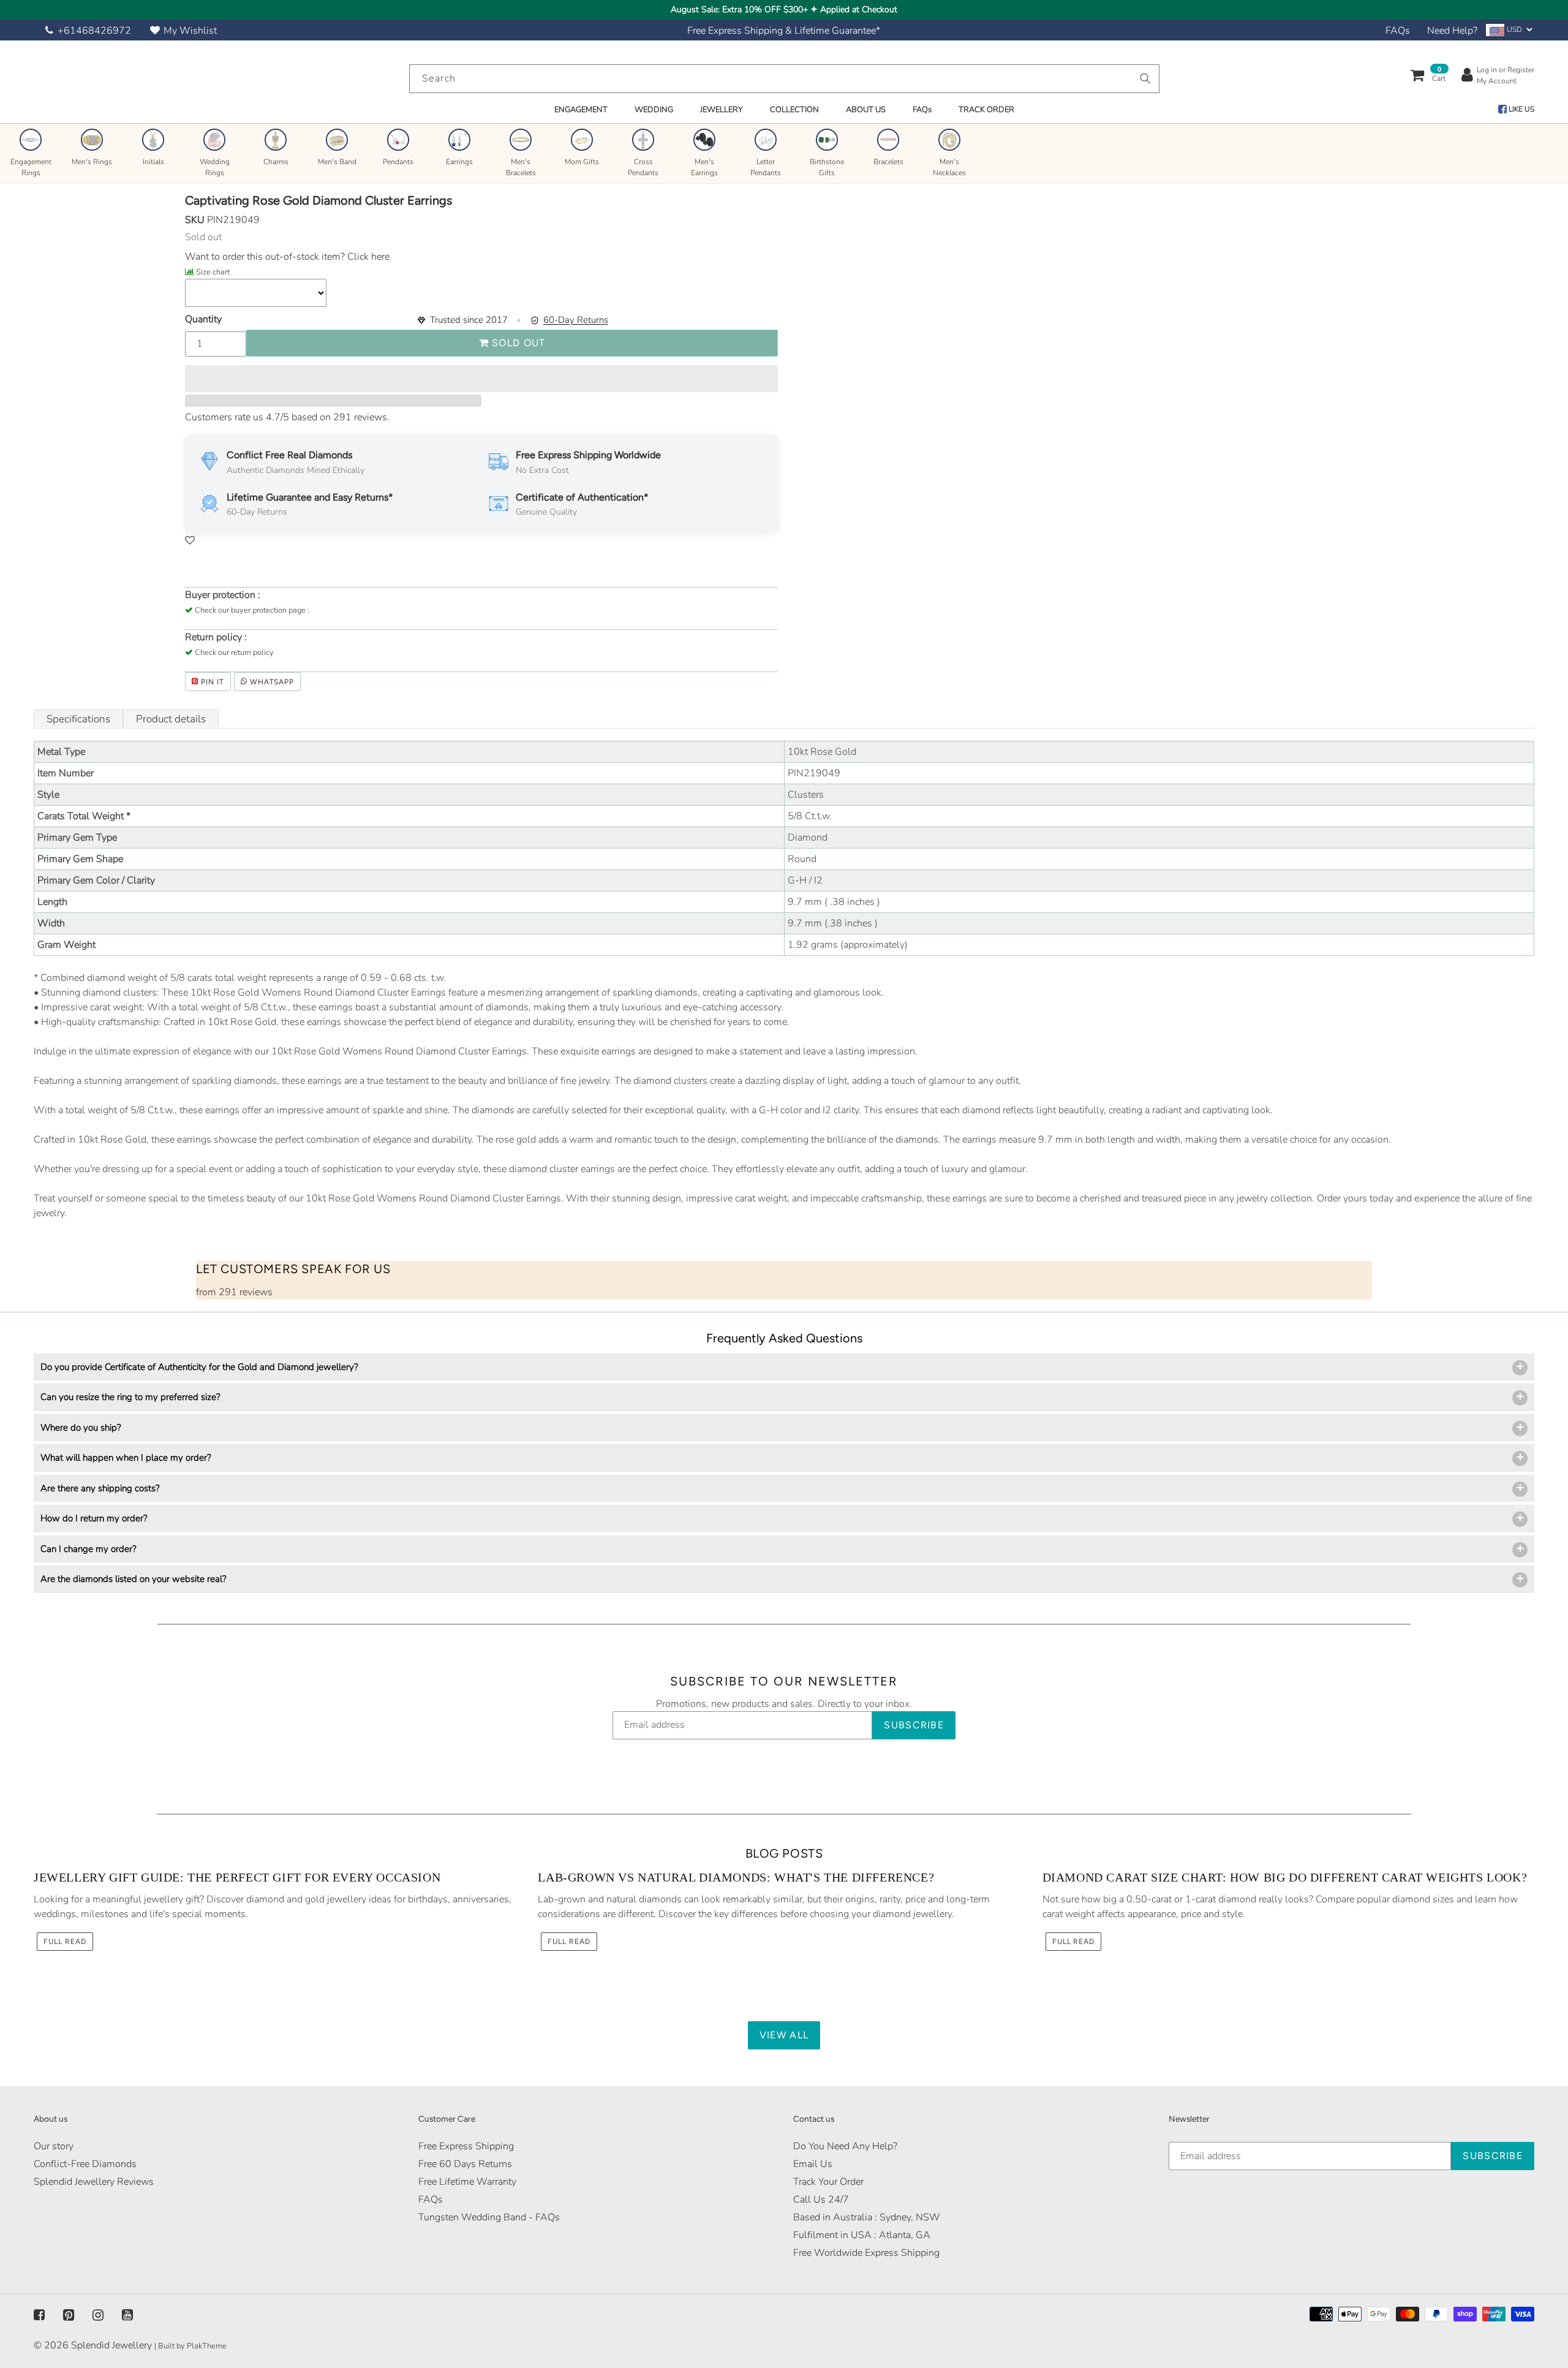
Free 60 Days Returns (465, 2164)
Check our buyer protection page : (252, 610)
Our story (54, 2146)
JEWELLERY (722, 110)
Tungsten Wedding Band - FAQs (489, 2217)
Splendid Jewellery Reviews (94, 2182)
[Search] (1145, 78)
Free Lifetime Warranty (467, 2182)
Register (1521, 70)
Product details (171, 719)
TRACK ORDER (986, 110)
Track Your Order (828, 2182)
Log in (1487, 70)
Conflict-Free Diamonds (85, 2164)
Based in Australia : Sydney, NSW (867, 2217)
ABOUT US (866, 110)
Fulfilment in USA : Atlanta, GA (862, 2235)
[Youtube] (127, 2315)
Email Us (813, 2164)
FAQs (1398, 31)
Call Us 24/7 (821, 2200)
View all (784, 2035)
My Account (1497, 81)
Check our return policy (234, 653)
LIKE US (1521, 109)
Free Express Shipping (466, 2146)
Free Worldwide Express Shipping (866, 2253)
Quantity (203, 319)
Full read (65, 1942)
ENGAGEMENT (581, 110)
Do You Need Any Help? (845, 2146)
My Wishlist (190, 31)
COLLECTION (794, 110)
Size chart (213, 272)
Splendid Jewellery (111, 2345)
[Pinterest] (69, 2315)
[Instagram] (98, 2315)
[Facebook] (39, 2315)
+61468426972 (94, 31)
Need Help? (1452, 31)
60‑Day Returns (576, 320)
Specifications (78, 719)
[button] (481, 379)
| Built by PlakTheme (190, 2346)
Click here (367, 257)
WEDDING (654, 110)
